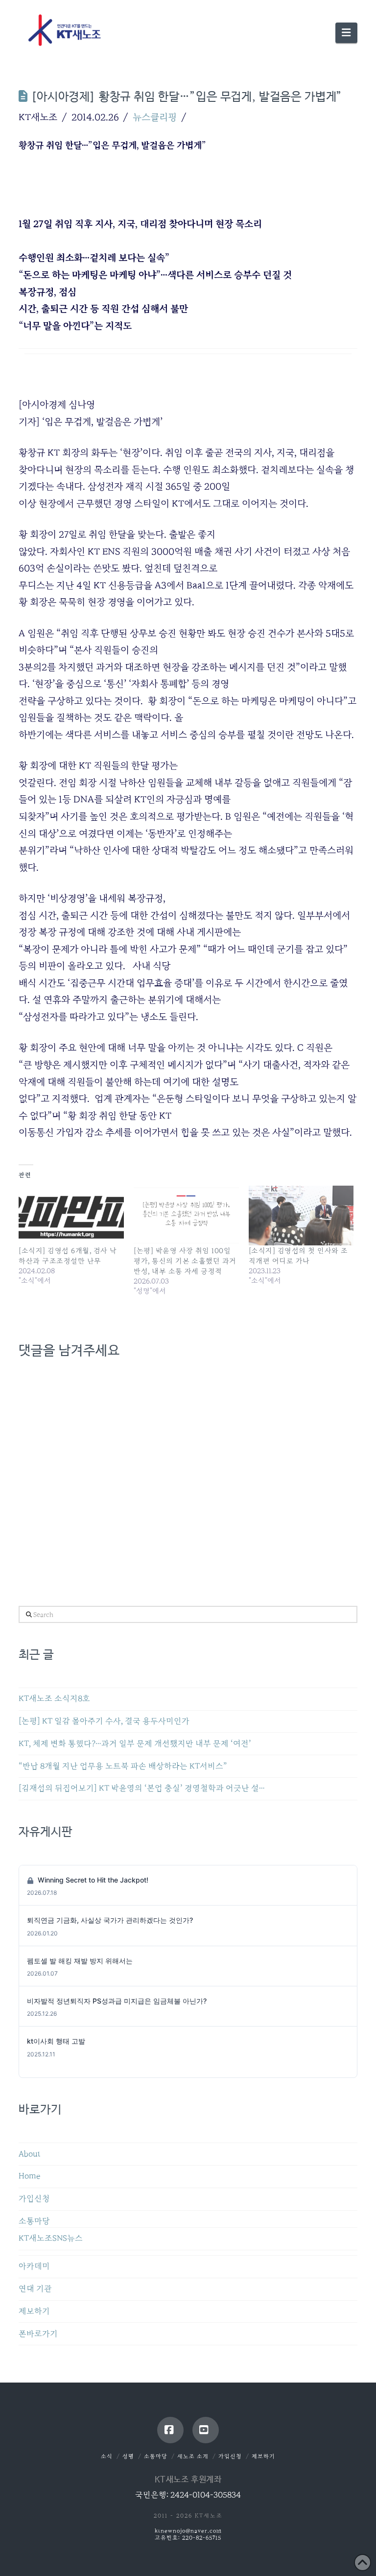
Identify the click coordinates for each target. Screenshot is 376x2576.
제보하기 (34, 2311)
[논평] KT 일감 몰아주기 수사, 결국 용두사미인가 (104, 1721)
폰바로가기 (38, 2334)
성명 (128, 2456)
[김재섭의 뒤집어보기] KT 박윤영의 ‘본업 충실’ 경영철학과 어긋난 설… (142, 1788)
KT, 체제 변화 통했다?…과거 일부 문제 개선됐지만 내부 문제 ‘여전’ (135, 1744)
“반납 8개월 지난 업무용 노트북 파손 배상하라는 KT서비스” (123, 1766)
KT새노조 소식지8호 (54, 1699)
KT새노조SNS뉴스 (51, 2238)
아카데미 (34, 2266)
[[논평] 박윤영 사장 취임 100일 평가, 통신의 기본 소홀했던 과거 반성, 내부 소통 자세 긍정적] (186, 1216)
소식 (107, 2456)
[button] (346, 33)
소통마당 (34, 2221)
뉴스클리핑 (155, 117)
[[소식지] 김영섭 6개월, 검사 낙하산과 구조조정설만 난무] (71, 1216)
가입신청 (34, 2199)
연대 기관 (35, 2289)
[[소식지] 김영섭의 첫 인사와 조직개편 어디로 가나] (301, 1216)
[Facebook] (170, 2430)
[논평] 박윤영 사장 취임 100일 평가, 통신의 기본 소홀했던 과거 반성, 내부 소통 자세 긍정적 (185, 1261)
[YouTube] (206, 2430)
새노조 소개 (193, 2456)
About (30, 2154)
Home (29, 2176)
